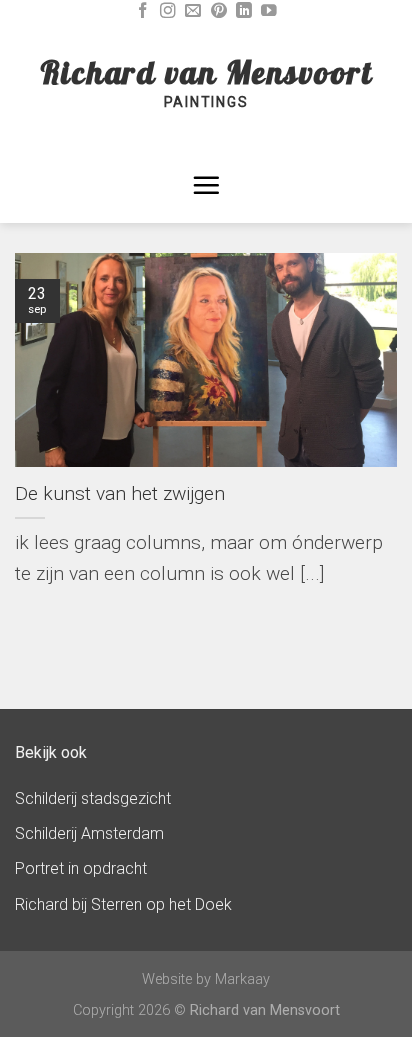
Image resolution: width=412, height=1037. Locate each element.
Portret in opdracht (81, 868)
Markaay (242, 979)
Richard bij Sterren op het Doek (123, 904)
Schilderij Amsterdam (89, 833)
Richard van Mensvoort (206, 72)
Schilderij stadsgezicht (93, 798)
